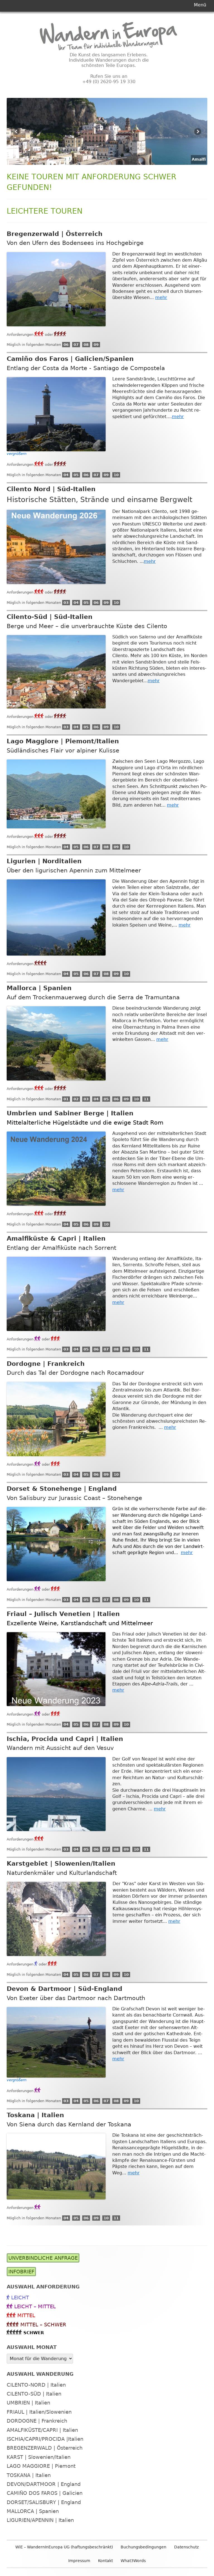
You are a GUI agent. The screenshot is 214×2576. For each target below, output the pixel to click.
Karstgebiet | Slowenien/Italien (61, 1864)
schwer (34, 2333)
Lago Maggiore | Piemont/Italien (63, 741)
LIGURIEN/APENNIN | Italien (40, 2520)
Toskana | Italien (35, 2115)
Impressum (79, 2561)
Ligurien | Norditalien (44, 861)
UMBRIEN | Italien (28, 2403)
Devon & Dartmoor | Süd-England (65, 1989)
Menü (200, 5)
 (39, 334)
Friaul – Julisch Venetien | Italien (63, 1614)
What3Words (133, 2561)
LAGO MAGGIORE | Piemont (41, 2466)
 (38, 1338)
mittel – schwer (43, 2325)
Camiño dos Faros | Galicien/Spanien (70, 359)
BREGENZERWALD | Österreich (45, 2448)
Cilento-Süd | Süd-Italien (50, 617)
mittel (26, 2315)
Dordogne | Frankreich (46, 1364)
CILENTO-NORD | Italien (36, 2385)
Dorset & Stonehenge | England (62, 1489)
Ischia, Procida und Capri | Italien (65, 1739)
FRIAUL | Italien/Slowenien (39, 2412)
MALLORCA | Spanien (33, 2511)
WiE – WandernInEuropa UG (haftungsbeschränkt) (64, 2547)
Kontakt (105, 2561)
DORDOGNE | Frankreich (37, 2421)
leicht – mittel (35, 2306)
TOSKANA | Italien (29, 2475)
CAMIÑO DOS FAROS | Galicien (45, 2493)
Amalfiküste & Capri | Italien (56, 1238)
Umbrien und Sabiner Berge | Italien (70, 1113)
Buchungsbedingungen (144, 2547)
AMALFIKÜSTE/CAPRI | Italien (42, 2430)
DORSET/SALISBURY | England (44, 2502)
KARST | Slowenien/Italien (39, 2457)
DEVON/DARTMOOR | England (44, 2484)
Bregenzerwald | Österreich (55, 234)
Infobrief (21, 2272)
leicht (20, 2298)
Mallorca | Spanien (39, 988)
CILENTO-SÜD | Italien (34, 2394)
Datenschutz (186, 2547)
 (60, 334)
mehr (161, 297)
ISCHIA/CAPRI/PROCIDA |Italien (45, 2439)
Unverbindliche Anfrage (43, 2258)
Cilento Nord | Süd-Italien (51, 489)
